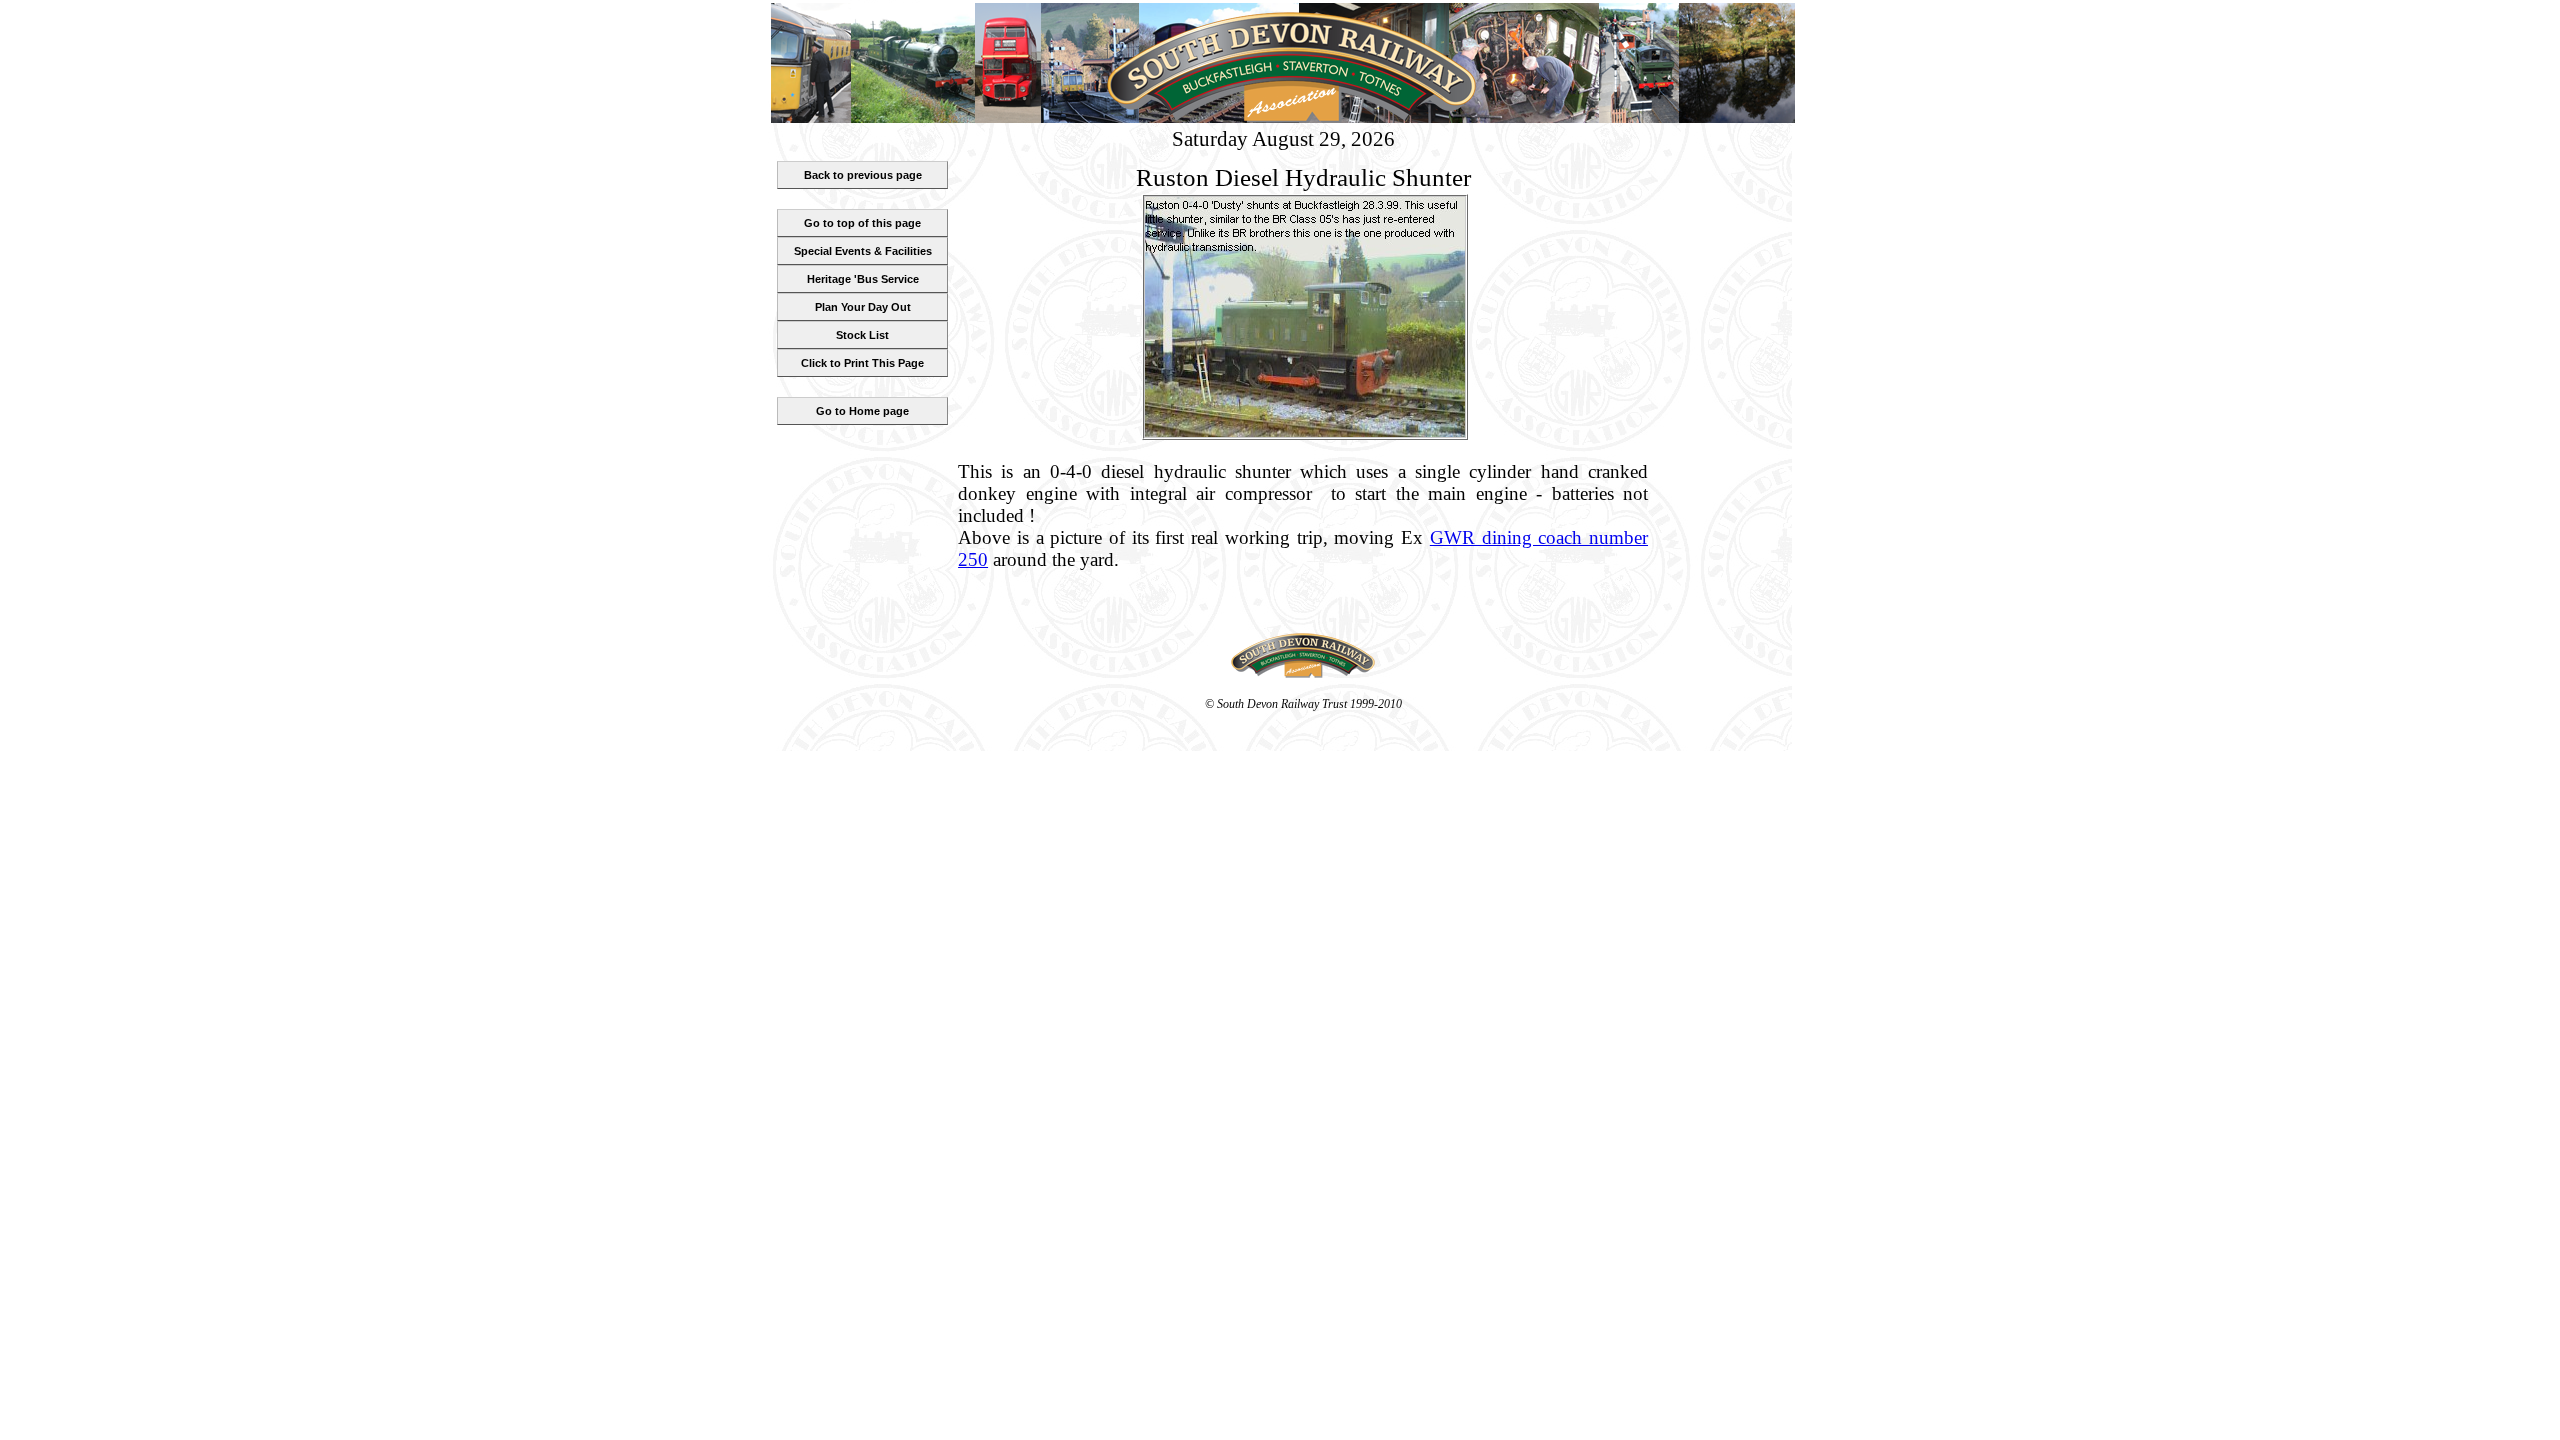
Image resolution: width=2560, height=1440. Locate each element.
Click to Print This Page (862, 363)
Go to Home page (862, 411)
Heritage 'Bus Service (863, 279)
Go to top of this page (862, 223)
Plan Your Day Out (863, 307)
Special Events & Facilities (863, 251)
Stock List (862, 335)
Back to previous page (863, 175)
